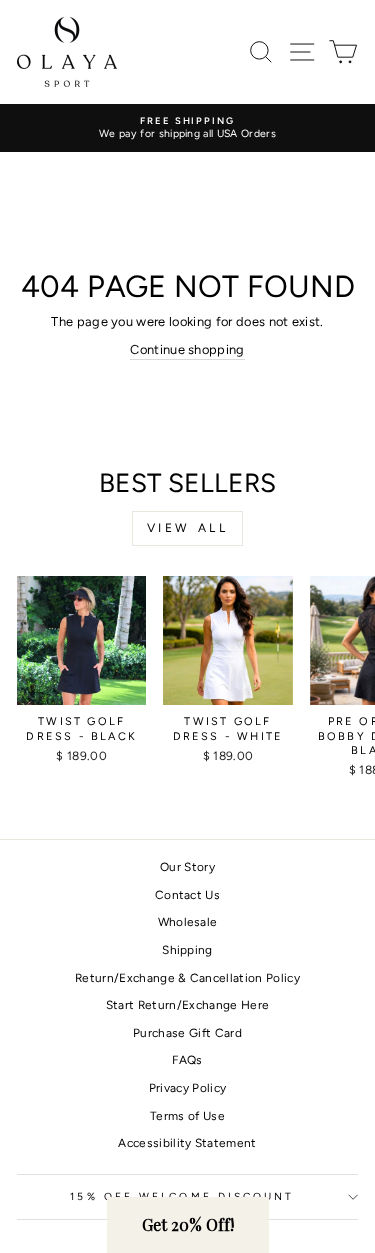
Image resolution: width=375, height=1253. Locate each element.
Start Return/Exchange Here (187, 1005)
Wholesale (188, 922)
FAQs (187, 1060)
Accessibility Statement (187, 1143)
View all (188, 528)
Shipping (187, 950)
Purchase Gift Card (187, 1033)
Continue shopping (187, 349)
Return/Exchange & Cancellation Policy (187, 978)
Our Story (187, 867)
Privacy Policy (188, 1088)
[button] (188, 1225)
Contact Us (187, 895)
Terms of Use (187, 1116)
